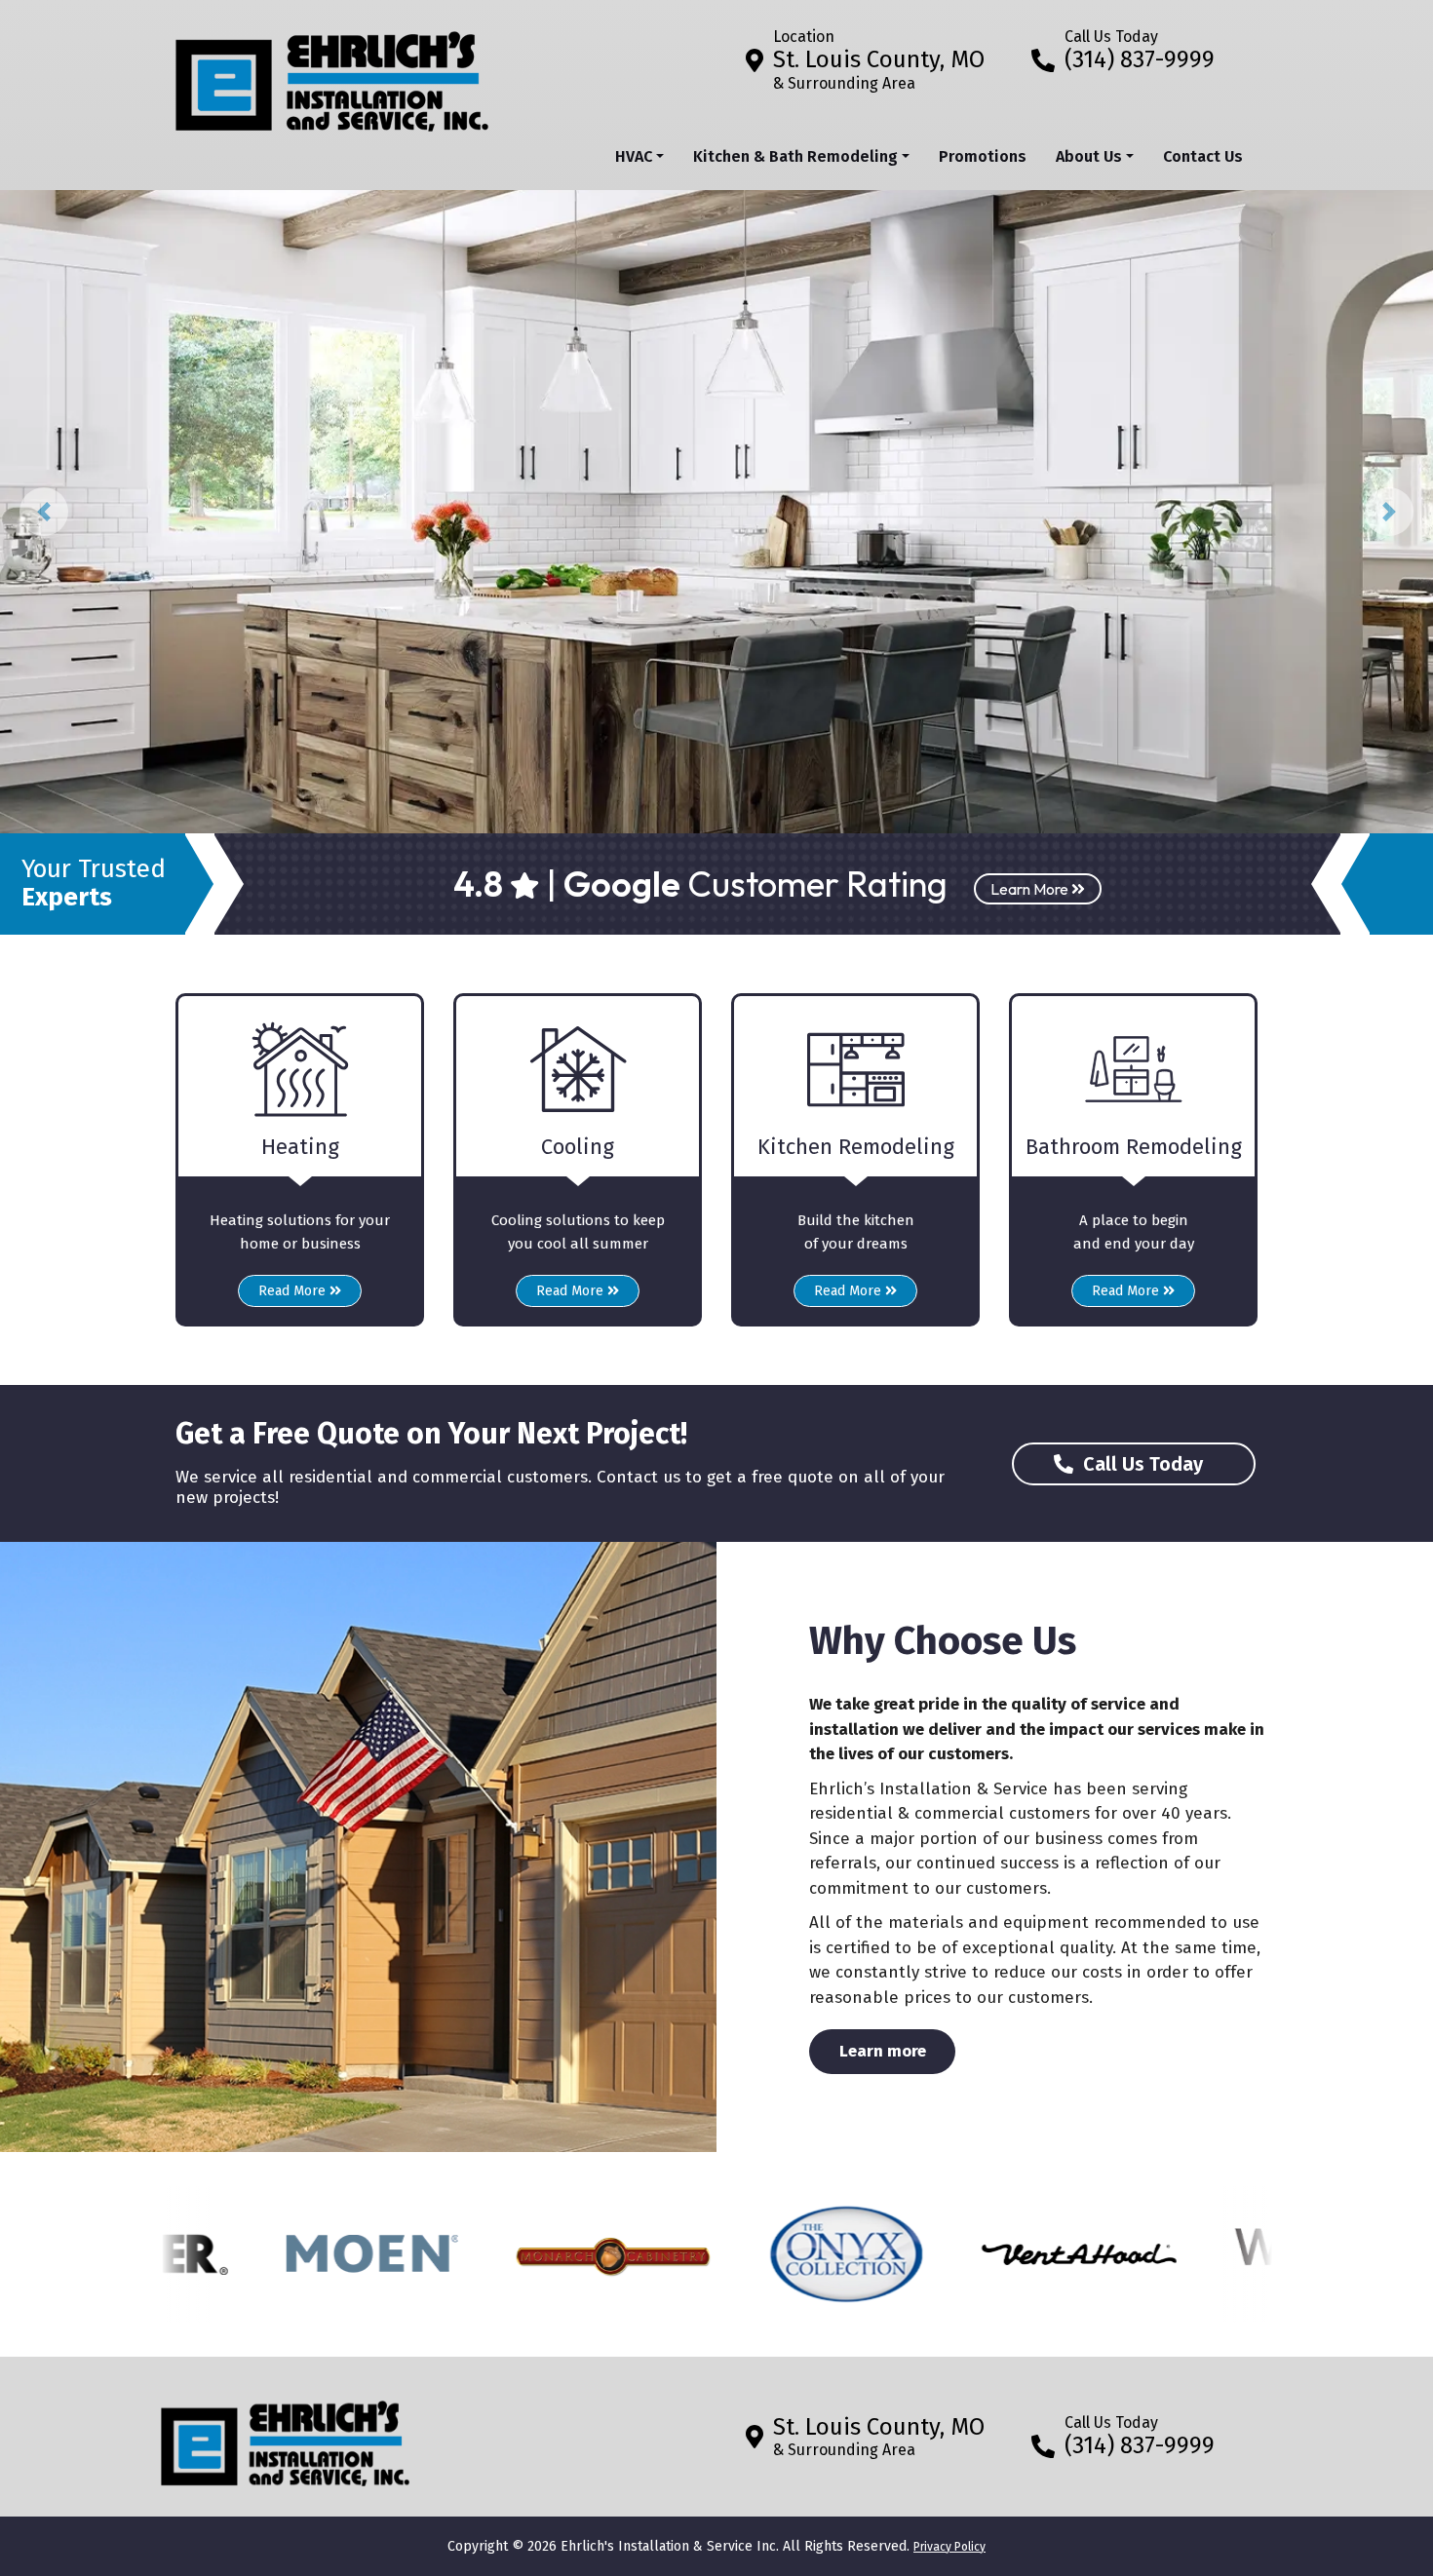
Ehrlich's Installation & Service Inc (668, 2546)
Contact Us (1203, 156)
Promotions (983, 156)
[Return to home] (285, 2436)
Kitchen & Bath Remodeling (795, 156)
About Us (1089, 156)
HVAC (634, 156)
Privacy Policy (949, 2547)
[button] (44, 512)
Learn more (897, 2051)
